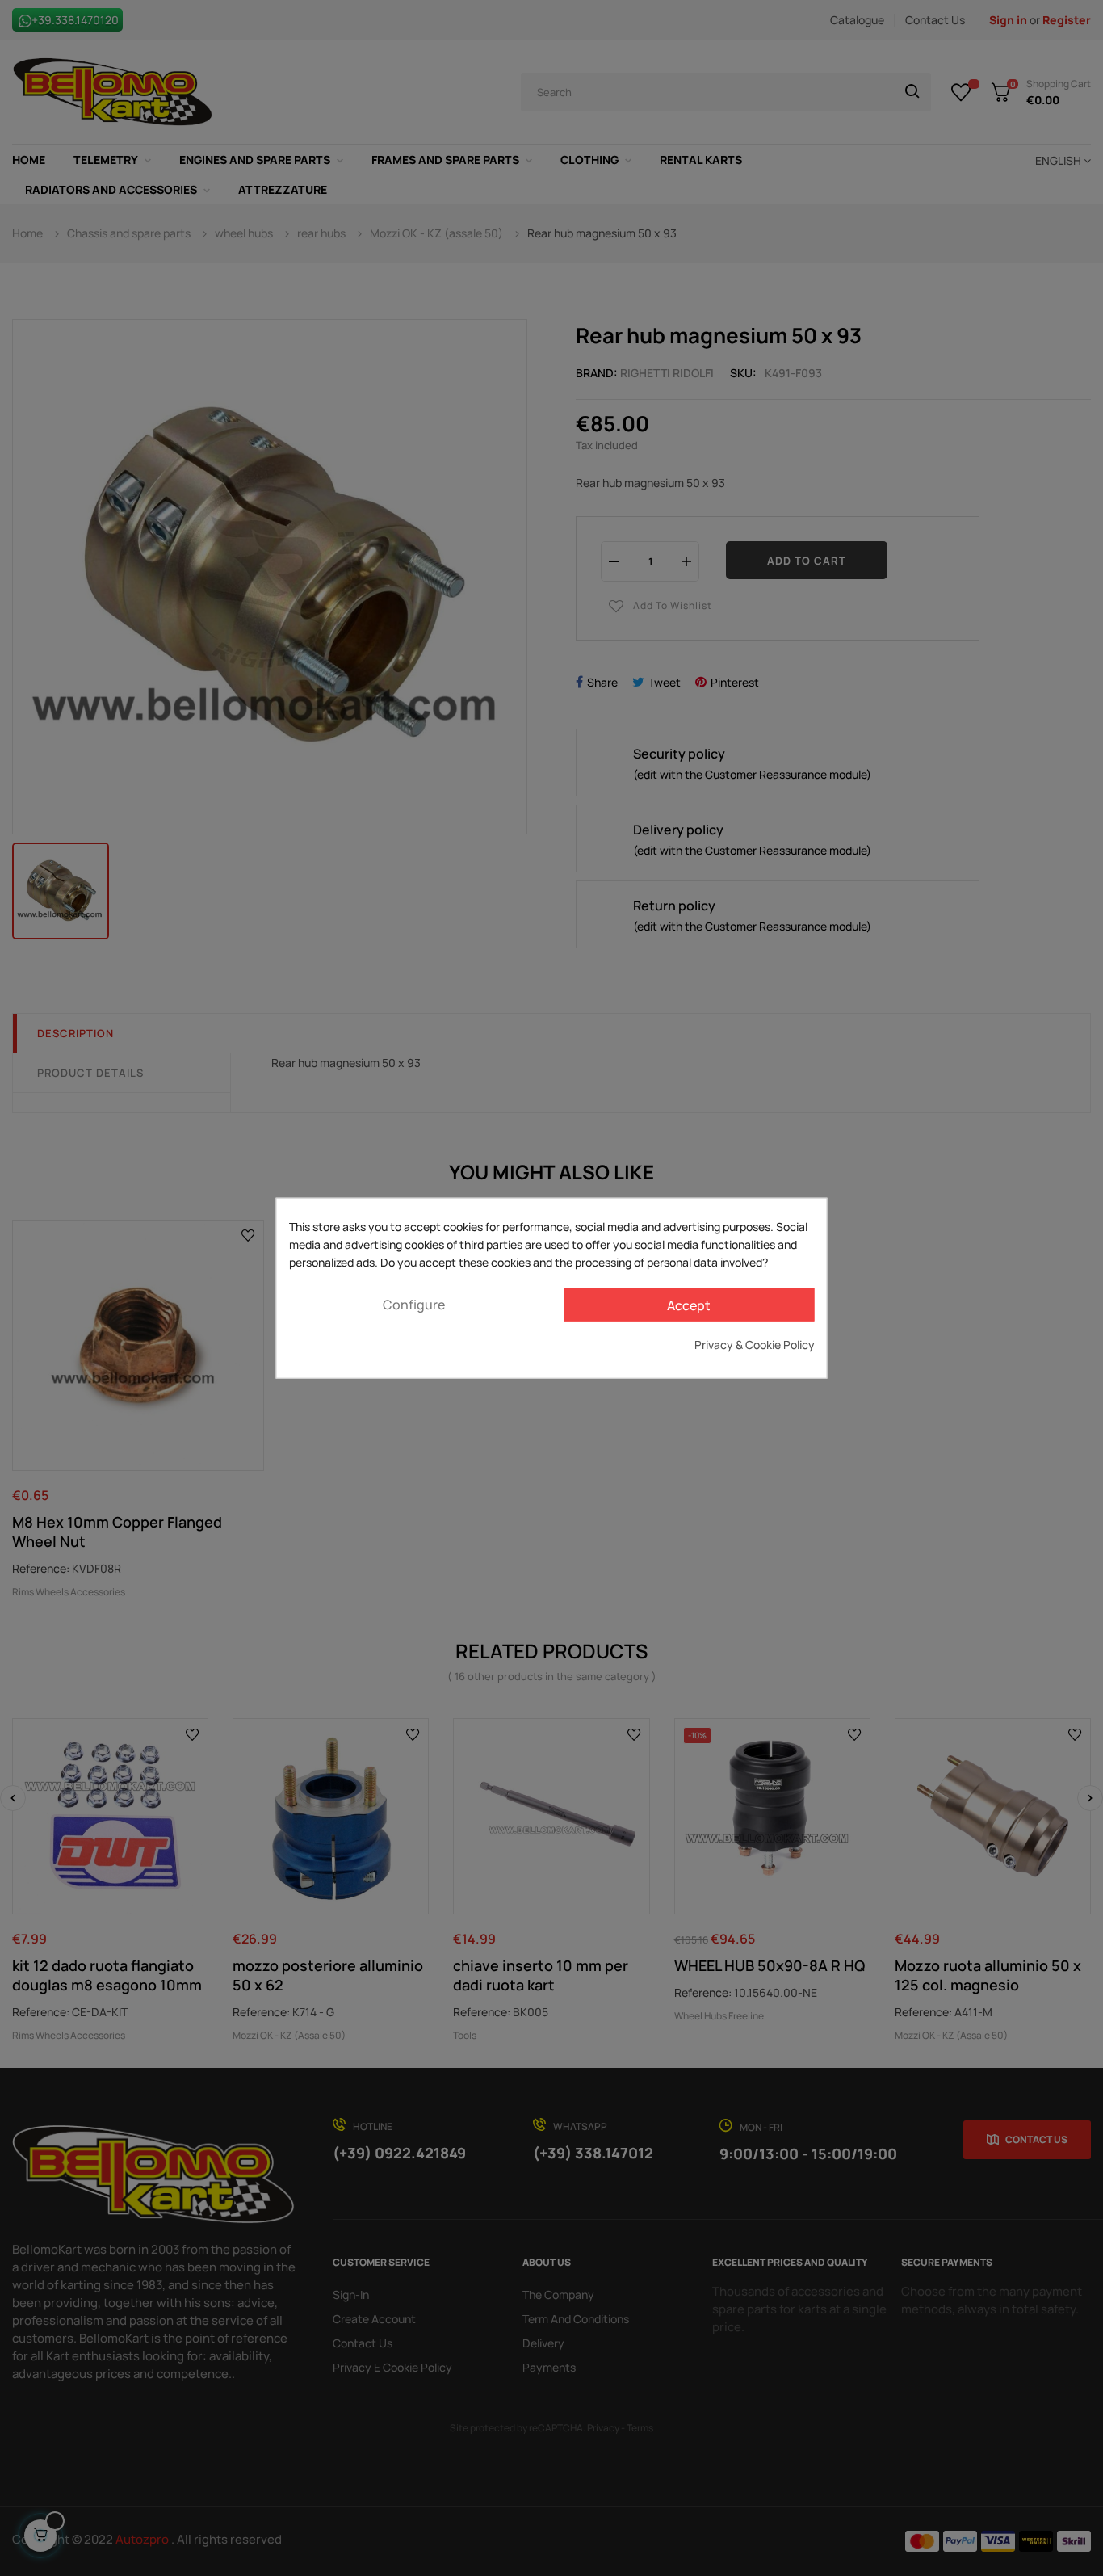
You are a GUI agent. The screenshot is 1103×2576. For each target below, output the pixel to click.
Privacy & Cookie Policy (755, 1345)
